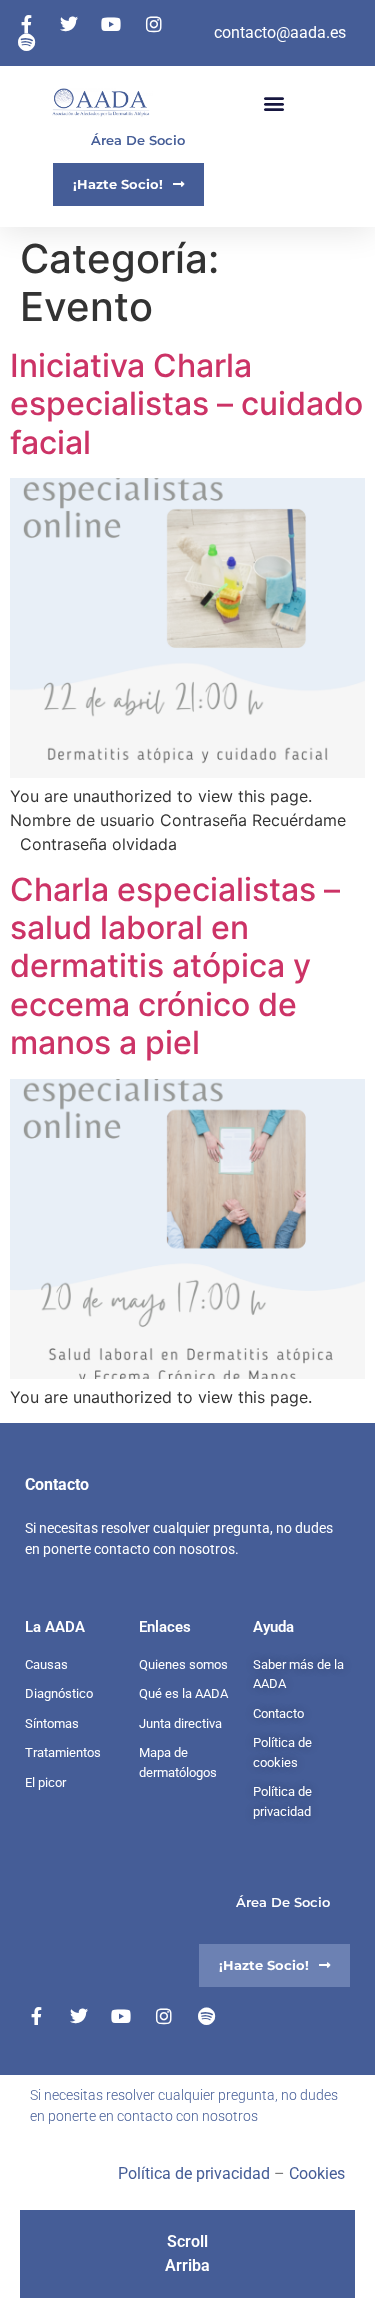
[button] (273, 102)
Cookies (317, 2173)
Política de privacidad (194, 2173)
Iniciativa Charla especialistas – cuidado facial (186, 404)
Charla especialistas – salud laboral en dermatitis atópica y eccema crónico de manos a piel (175, 966)
